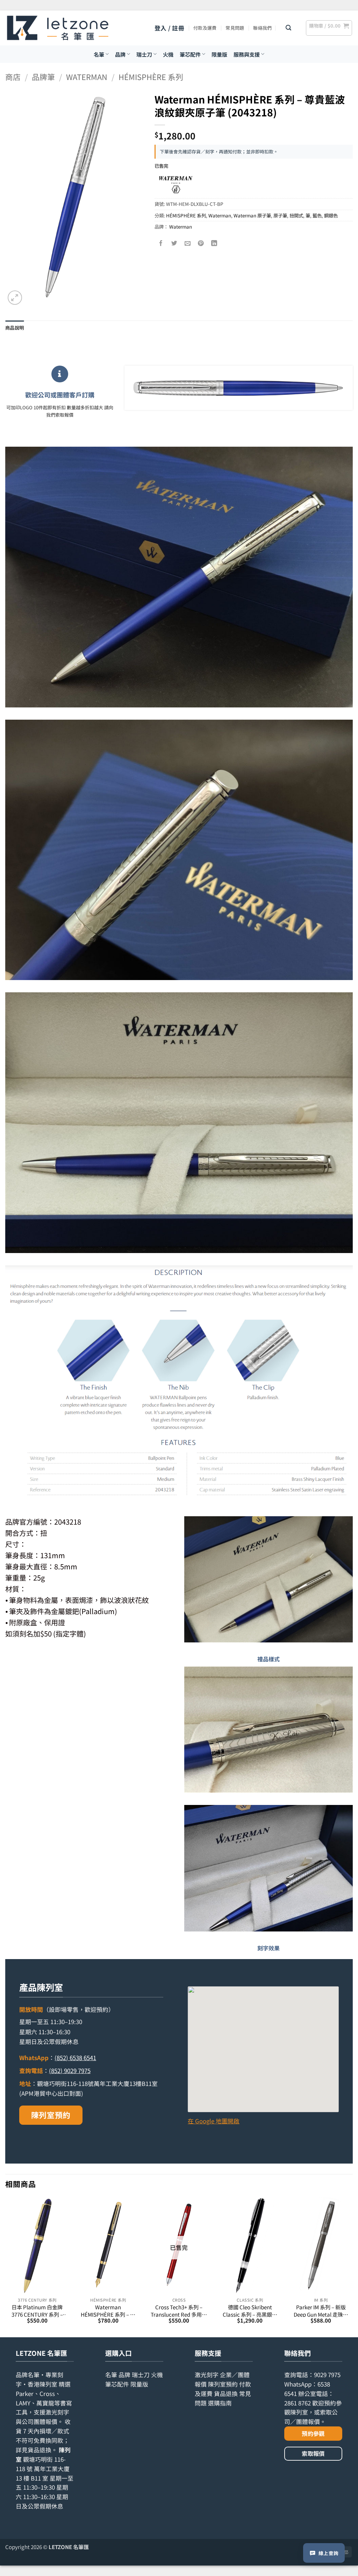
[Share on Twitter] (174, 243)
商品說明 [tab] (15, 328)
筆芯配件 (190, 54)
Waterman (87, 77)
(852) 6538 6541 (75, 2058)
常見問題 (235, 28)
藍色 (317, 215)
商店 (13, 77)
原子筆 (280, 215)
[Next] (352, 2267)
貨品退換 (40, 2450)
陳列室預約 (51, 2115)
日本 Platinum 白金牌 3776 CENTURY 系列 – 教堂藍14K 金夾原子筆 (37, 2311)
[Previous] (6, 2267)
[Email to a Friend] (188, 243)
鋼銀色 (331, 215)
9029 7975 (327, 2375)
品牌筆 (43, 77)
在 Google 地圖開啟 (214, 2121)
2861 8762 (298, 2403)
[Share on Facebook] (161, 243)
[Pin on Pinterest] (201, 243)
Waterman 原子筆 (252, 215)
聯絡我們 (262, 28)
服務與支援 (247, 54)
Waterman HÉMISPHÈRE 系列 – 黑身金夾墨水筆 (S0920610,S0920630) (108, 2311)
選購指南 (220, 2403)
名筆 (99, 54)
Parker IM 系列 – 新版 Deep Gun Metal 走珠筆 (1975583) (321, 2311)
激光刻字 (207, 2375)
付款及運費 (205, 28)
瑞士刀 (144, 54)
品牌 (120, 54)
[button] (169, 28)
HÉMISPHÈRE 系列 (151, 77)
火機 (168, 54)
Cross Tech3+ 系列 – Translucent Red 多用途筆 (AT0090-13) (179, 2311)
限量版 (219, 54)
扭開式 (296, 215)
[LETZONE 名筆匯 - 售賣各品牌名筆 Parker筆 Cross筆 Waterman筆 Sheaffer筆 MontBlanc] (58, 28)
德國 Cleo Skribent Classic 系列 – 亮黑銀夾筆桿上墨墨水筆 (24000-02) (250, 2311)
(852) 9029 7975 (70, 2071)
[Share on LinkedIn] (214, 243)
